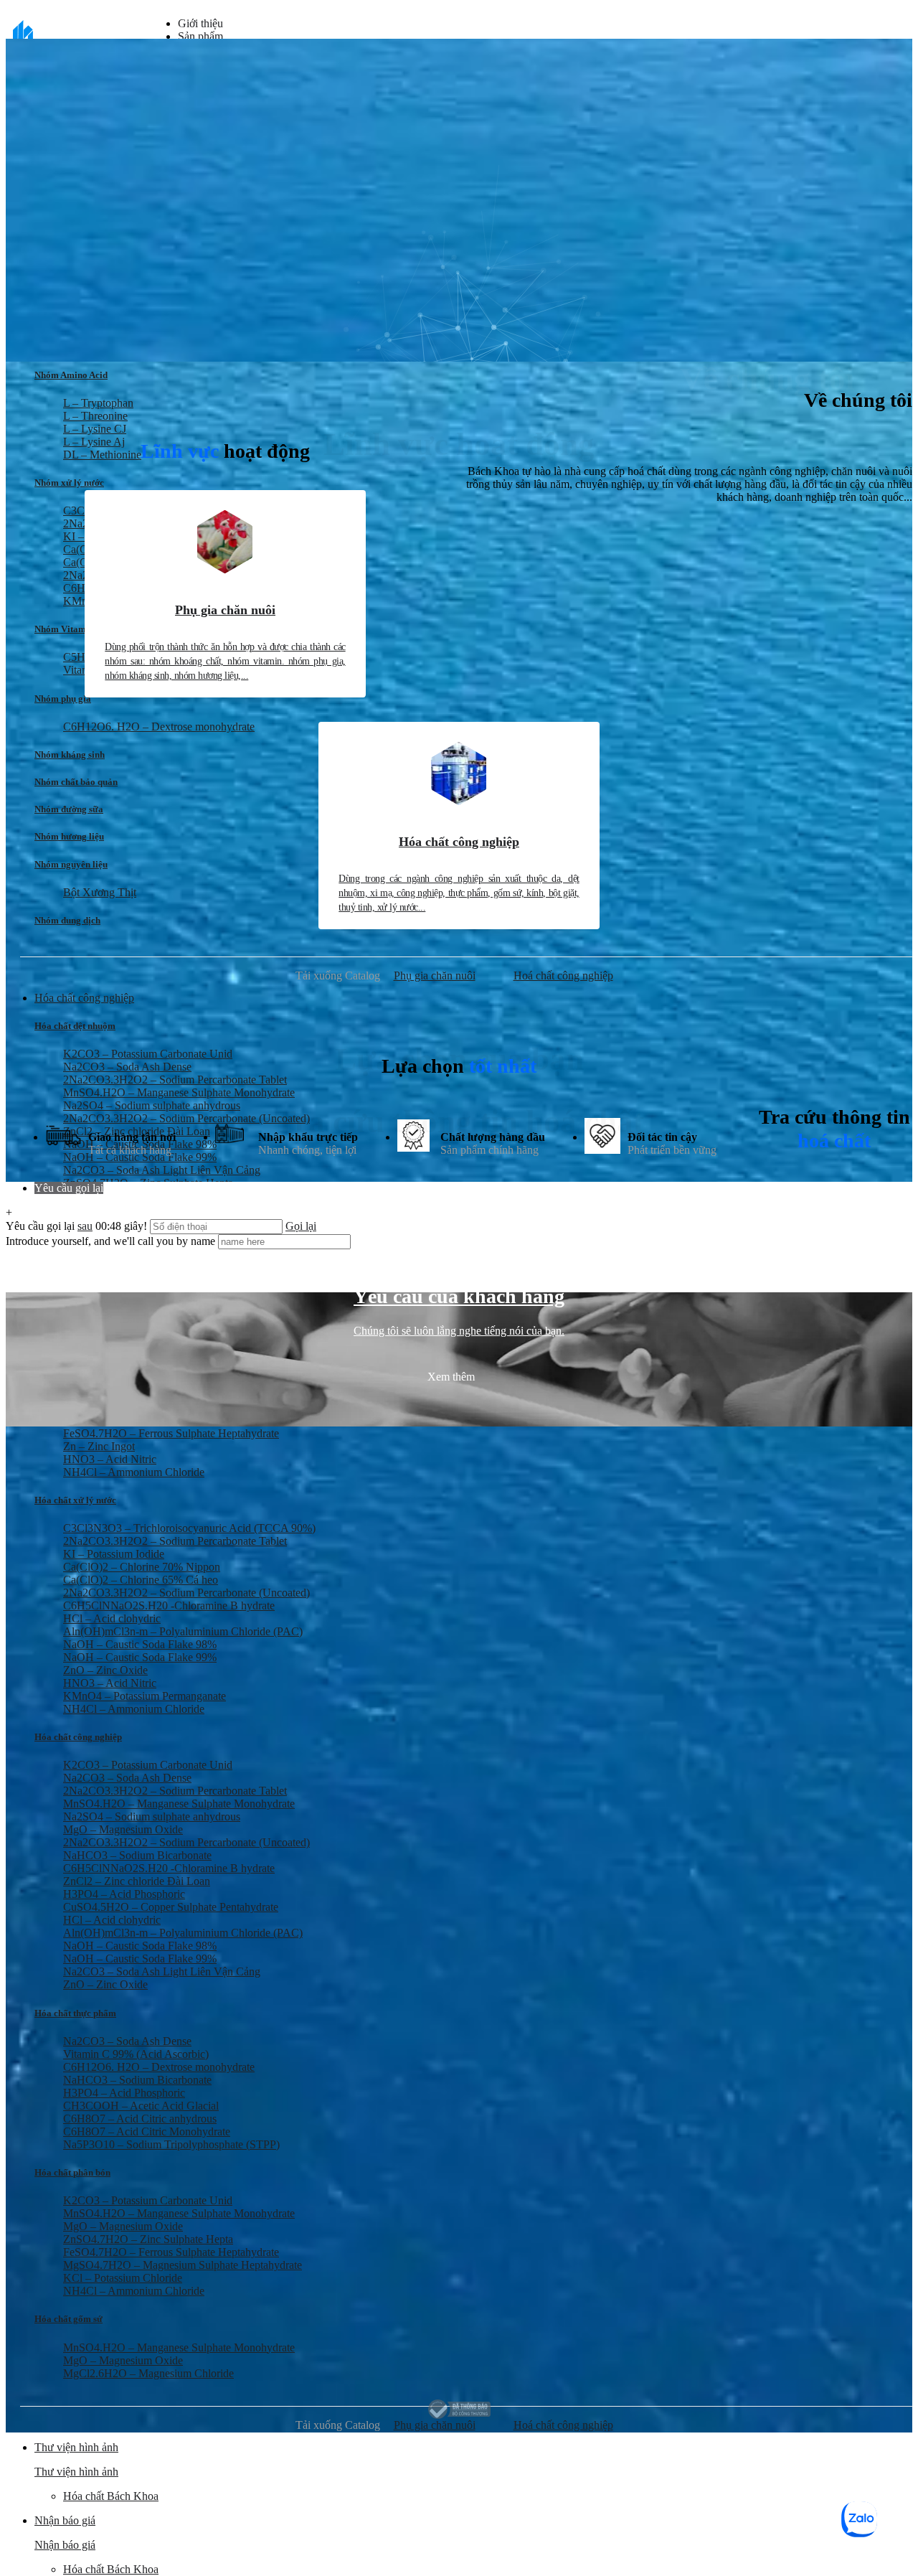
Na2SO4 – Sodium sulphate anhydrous (152, 1816)
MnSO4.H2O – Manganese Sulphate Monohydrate (179, 1092)
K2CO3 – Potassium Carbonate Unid (148, 1765)
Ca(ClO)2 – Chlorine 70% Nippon (142, 1567)
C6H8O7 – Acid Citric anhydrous (140, 2119)
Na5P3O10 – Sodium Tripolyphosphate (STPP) (171, 2144)
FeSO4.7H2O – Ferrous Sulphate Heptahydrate (171, 1433)
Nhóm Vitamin (64, 629)
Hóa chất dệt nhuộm (75, 1026)
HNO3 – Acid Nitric (110, 1459)
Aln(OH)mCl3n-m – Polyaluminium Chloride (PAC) (183, 1631)
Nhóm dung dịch (67, 920)
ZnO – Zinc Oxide (105, 1670)
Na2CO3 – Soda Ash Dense (127, 1778)
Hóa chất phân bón (72, 2172)
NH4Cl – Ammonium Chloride (134, 1472)
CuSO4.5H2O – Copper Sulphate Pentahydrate (171, 1907)
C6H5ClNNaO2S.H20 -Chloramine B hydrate (169, 1606)
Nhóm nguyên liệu (71, 864)
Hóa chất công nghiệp (78, 1737)
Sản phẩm (200, 36)
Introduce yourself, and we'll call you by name (110, 1241)
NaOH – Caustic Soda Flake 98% (140, 1644)
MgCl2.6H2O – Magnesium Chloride (148, 2373)
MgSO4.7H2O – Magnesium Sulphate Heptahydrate (183, 2265)
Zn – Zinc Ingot (99, 1446)
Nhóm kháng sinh (70, 755)
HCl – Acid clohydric (112, 1618)
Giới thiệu (200, 23)
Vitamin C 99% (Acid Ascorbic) (136, 2054)
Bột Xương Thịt (100, 892)
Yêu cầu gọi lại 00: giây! (78, 1226)
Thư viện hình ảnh (76, 2472)
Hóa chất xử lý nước (75, 1500)
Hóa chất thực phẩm (75, 2013)
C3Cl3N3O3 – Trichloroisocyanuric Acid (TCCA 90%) (189, 1528)
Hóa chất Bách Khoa (111, 2496)
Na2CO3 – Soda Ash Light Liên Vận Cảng (162, 1971)
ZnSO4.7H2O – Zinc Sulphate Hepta (148, 2239)
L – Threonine (95, 416)
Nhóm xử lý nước (69, 483)
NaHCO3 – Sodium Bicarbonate (137, 1855)
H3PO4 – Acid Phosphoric (124, 1894)
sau (85, 1226)
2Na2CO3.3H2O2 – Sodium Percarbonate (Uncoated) (186, 1593)
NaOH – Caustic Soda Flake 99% (140, 1657)
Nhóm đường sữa (69, 809)
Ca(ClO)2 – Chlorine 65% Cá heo (141, 1580)
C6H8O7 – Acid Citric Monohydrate (147, 2131)
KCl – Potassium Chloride (123, 2278)
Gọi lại (301, 1226)
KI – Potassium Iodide (114, 1554)
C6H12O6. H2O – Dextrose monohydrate (159, 727)
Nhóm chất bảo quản (76, 782)
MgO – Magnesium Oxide (123, 1829)
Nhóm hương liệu (69, 836)
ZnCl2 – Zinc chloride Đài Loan (137, 1881)
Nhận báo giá (65, 2545)
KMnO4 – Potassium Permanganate (145, 1696)
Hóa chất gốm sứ (68, 2319)
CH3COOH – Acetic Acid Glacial (141, 2106)
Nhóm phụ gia (63, 699)
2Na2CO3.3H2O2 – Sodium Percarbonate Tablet (175, 1080)
